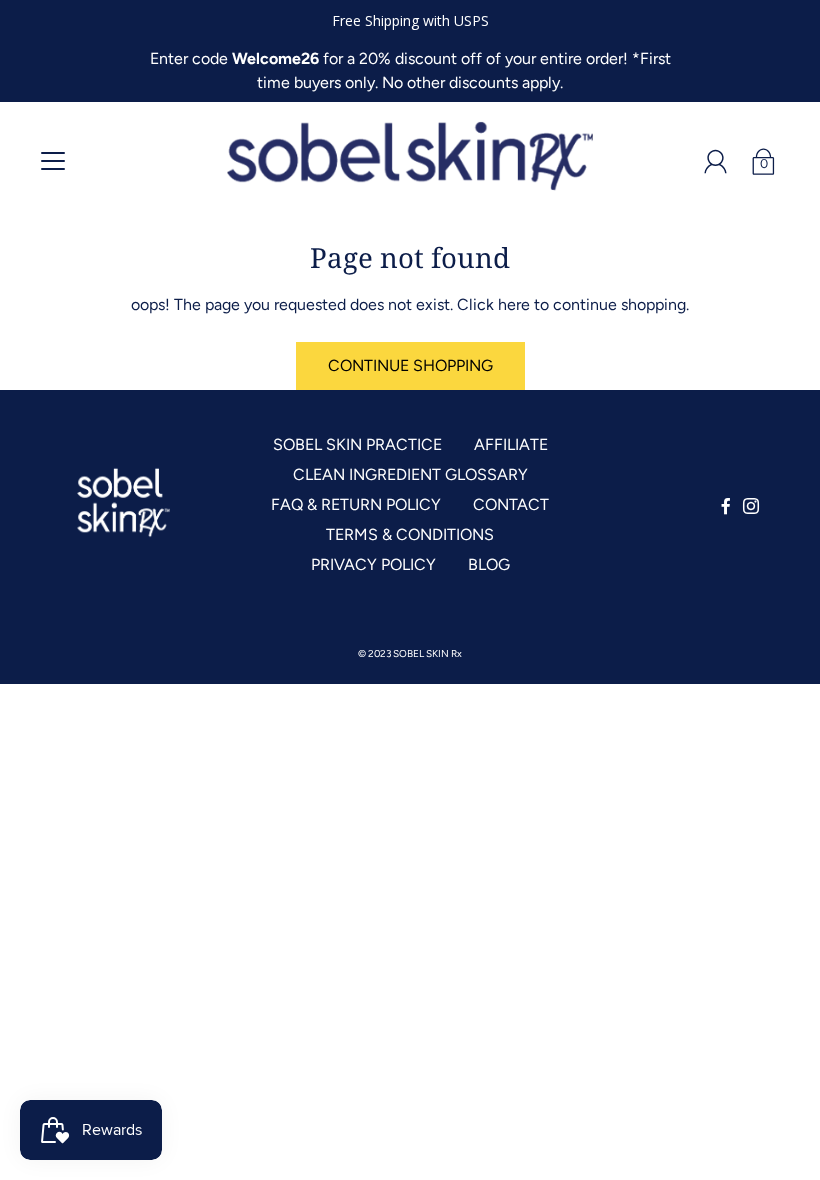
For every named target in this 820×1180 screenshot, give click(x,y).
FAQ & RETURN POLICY (356, 504)
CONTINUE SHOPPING (410, 365)
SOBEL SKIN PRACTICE (357, 444)
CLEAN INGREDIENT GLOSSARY (410, 474)
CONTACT (511, 504)
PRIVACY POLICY (373, 564)
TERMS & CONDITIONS (410, 534)
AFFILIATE (511, 444)
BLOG (489, 564)
